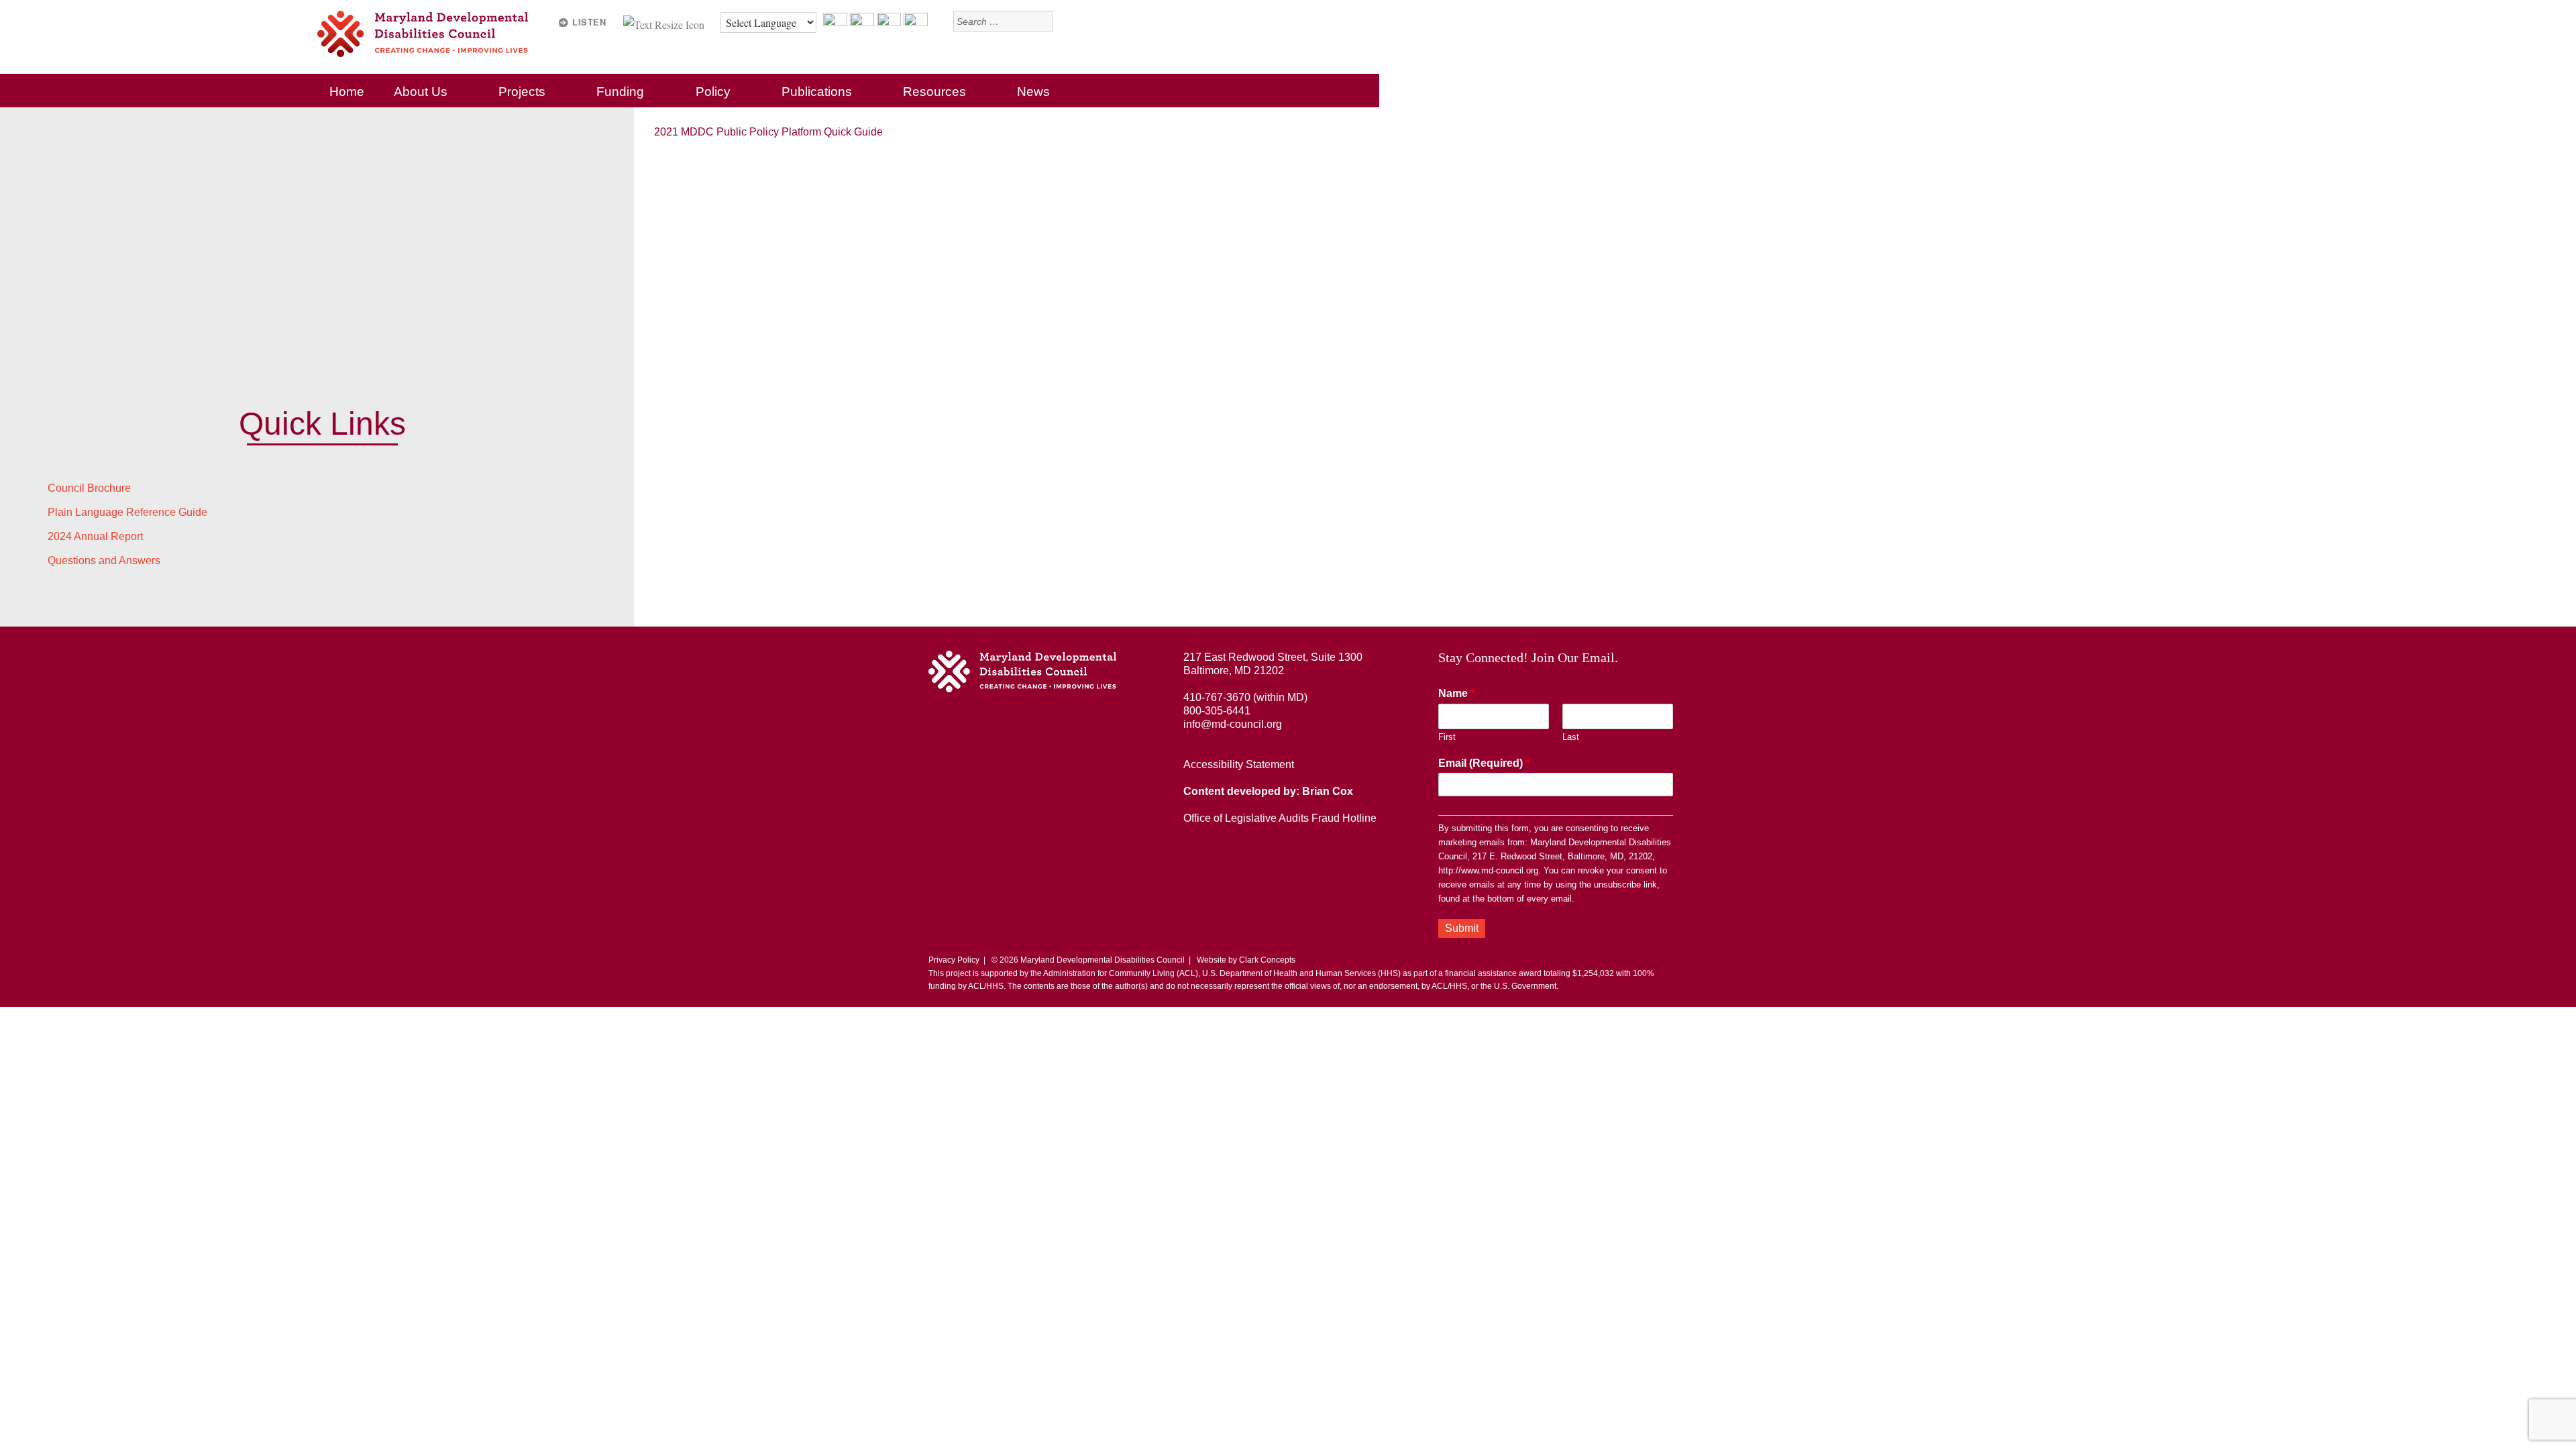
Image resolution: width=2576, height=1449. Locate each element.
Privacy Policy (954, 960)
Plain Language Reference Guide (127, 512)
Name (1456, 693)
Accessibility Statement (1239, 764)
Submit (1462, 928)
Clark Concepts (1267, 960)
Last (1571, 737)
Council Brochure (89, 488)
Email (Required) (1484, 763)
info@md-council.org (1233, 724)
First (1447, 737)
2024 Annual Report (95, 536)
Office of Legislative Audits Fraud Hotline (1280, 818)
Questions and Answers (104, 560)
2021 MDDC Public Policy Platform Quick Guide (768, 132)
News (1033, 92)
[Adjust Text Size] (665, 22)
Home (347, 92)
